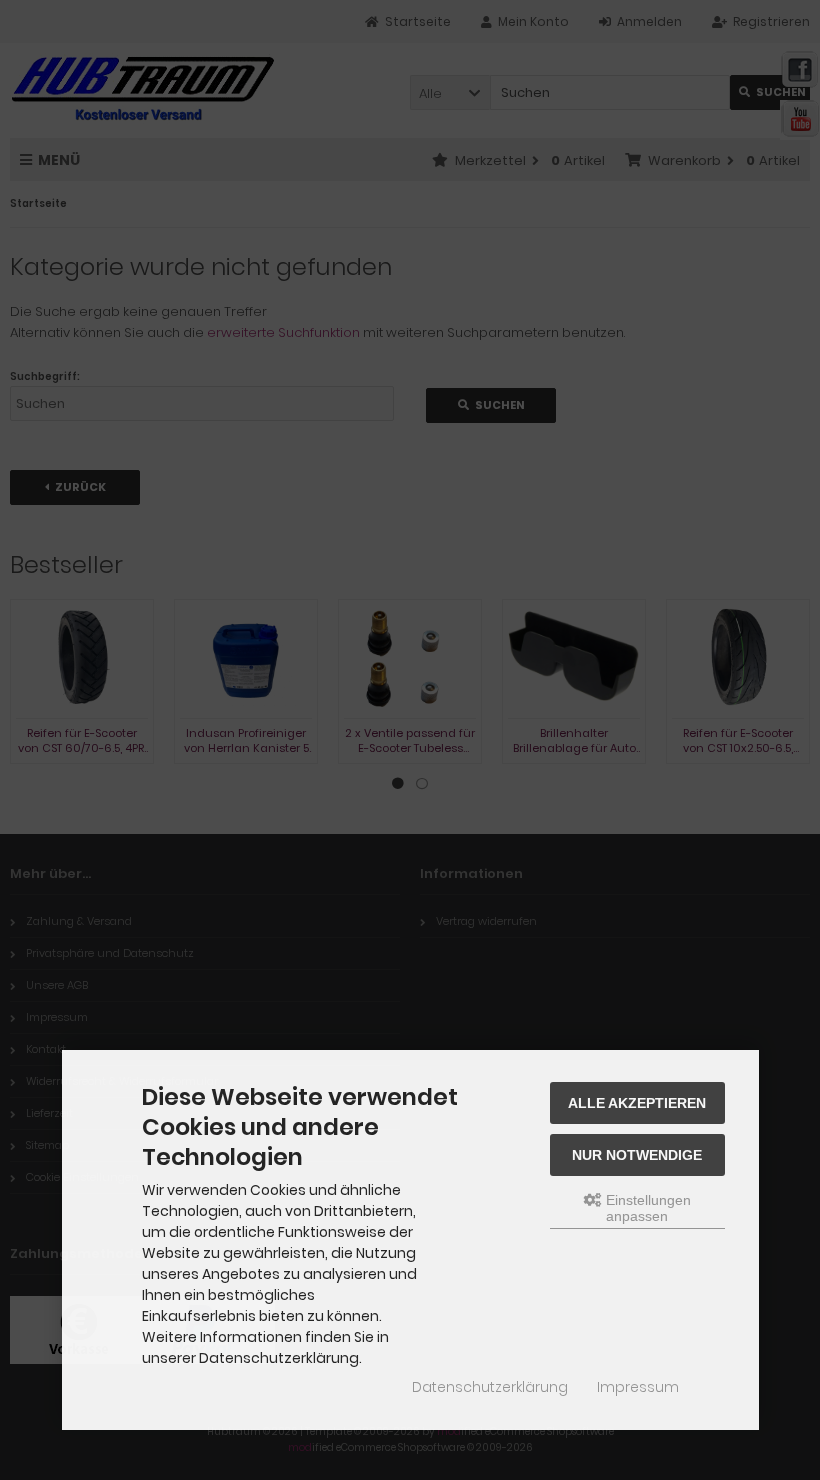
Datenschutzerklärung (490, 1387)
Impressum (638, 1387)
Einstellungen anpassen (646, 1208)
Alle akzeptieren (637, 1103)
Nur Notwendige (637, 1155)
